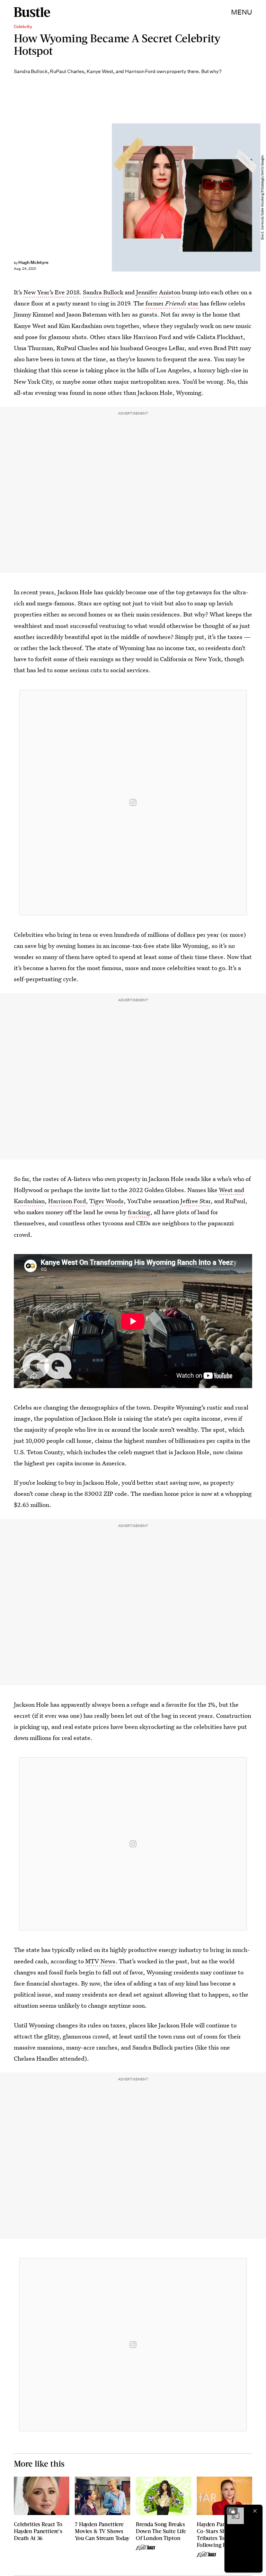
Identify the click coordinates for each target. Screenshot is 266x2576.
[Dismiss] (255, 2511)
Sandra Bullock (103, 292)
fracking (139, 1212)
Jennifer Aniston (158, 292)
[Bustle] (32, 12)
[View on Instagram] (133, 802)
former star (172, 303)
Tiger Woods (107, 1201)
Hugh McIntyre (33, 262)
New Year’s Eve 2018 (51, 292)
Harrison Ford (67, 1201)
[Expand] (232, 2511)
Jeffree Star (196, 1201)
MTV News (100, 1961)
